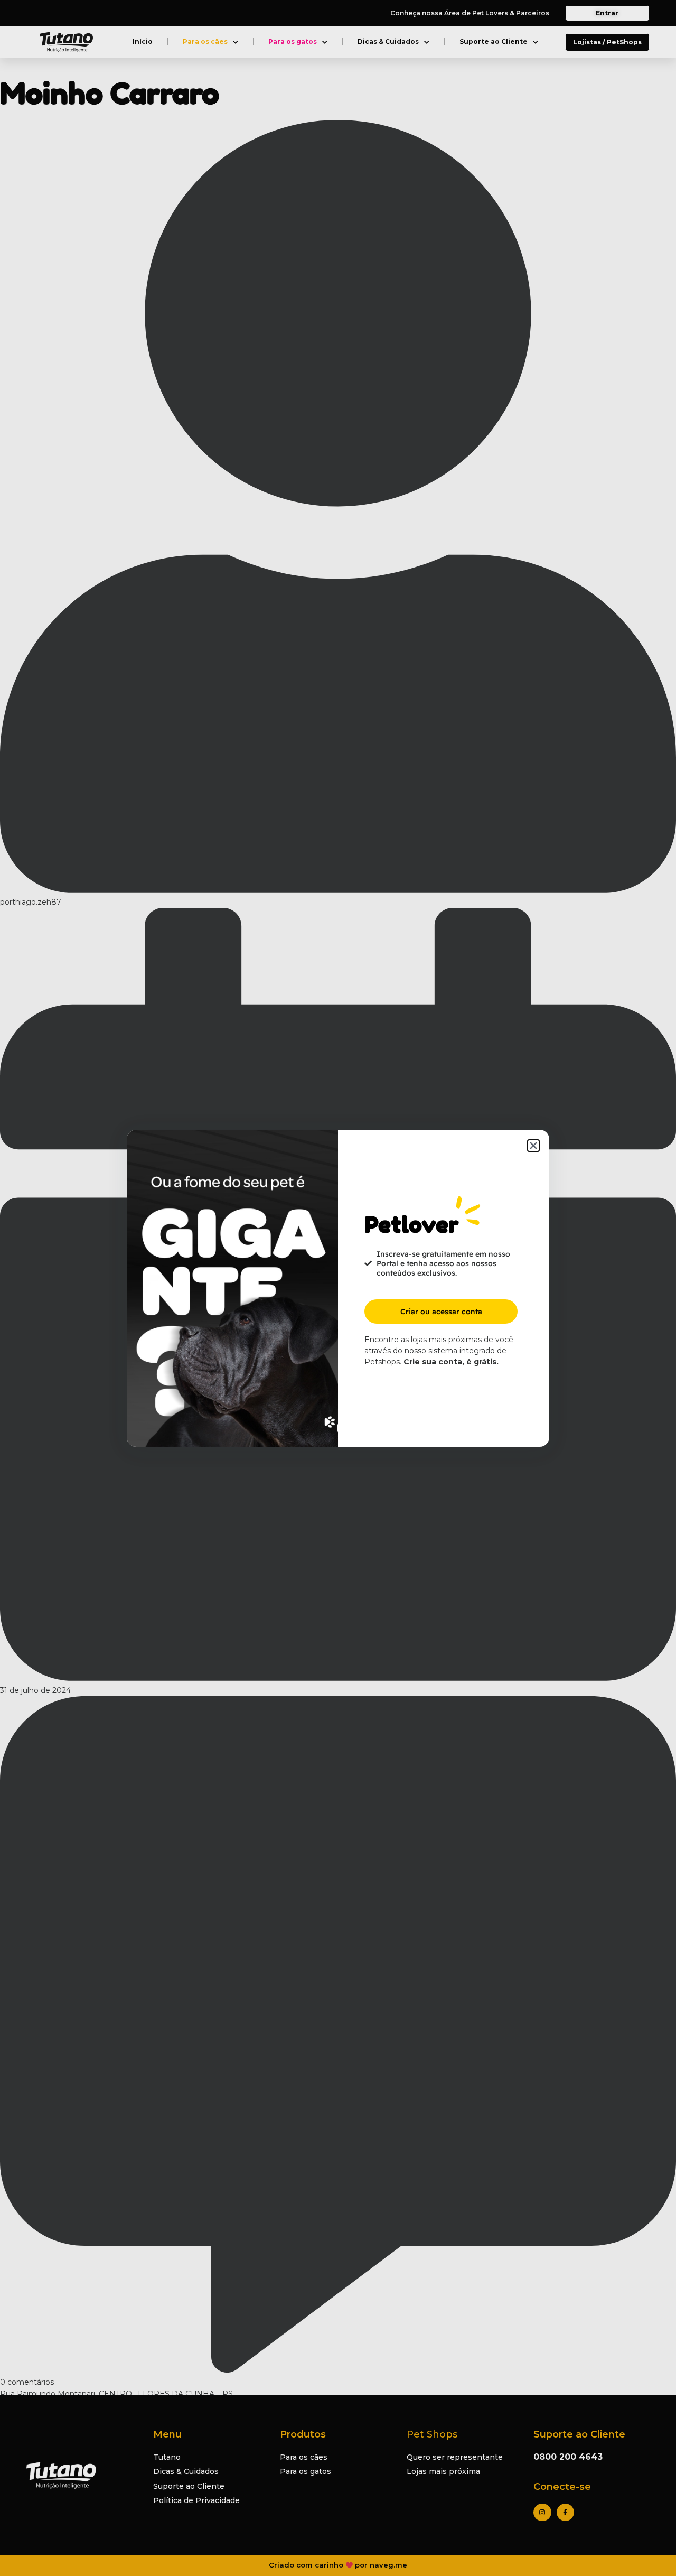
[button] (533, 1146)
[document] (338, 1288)
